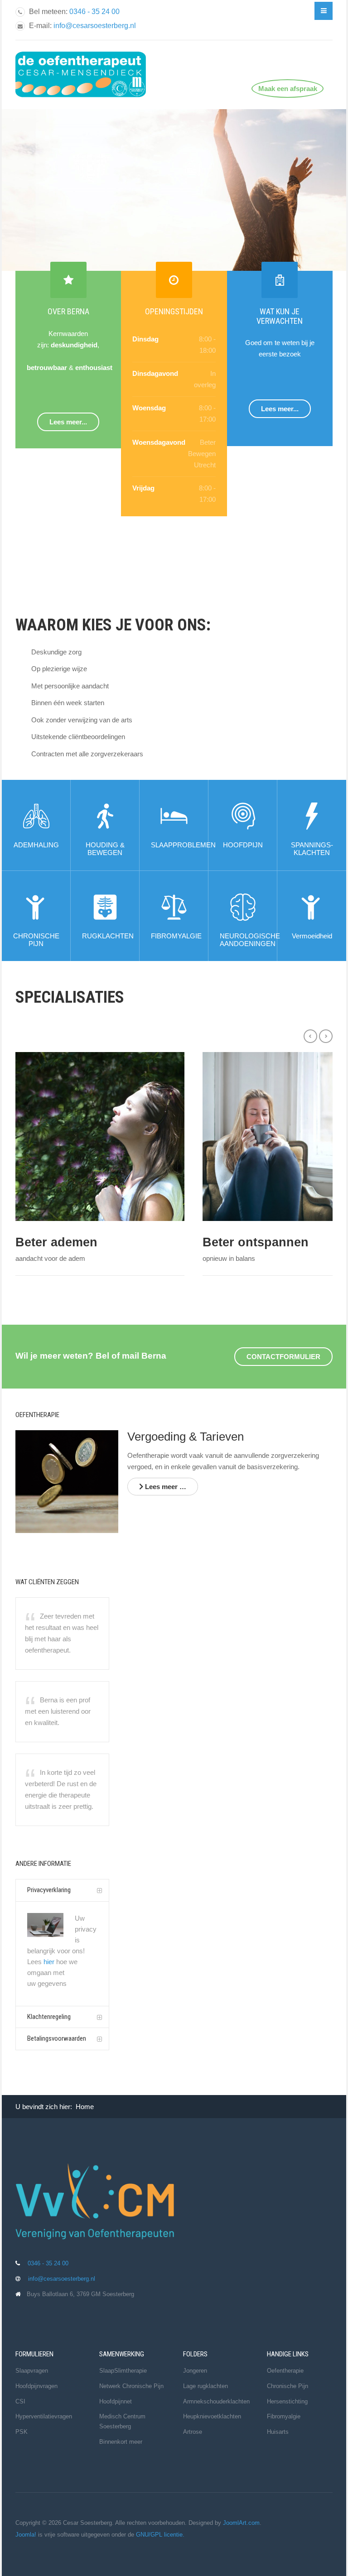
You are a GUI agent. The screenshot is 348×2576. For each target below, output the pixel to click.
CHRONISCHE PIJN (36, 940)
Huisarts (278, 2432)
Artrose (193, 2432)
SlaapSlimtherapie (123, 2371)
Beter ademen (56, 1242)
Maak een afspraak (288, 89)
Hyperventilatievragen (44, 2416)
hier (49, 1962)
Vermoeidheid (312, 936)
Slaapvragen (32, 2371)
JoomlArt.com (241, 2523)
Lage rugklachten (205, 2386)
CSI (20, 2401)
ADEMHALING (36, 845)
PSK (22, 2432)
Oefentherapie (285, 2371)
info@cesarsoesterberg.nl (95, 26)
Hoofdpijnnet (116, 2401)
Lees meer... (68, 422)
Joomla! (26, 2535)
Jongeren (195, 2371)
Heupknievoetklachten (212, 2416)
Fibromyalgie (284, 2416)
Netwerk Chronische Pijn (131, 2386)
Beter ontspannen (256, 1242)
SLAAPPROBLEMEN (183, 845)
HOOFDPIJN (243, 845)
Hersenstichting (287, 2401)
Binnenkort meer (121, 2442)
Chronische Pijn (288, 2386)
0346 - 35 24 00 (94, 12)
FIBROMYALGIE (176, 936)
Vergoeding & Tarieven (186, 1437)
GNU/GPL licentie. (160, 2535)
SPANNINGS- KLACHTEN (312, 849)
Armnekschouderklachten (216, 2401)
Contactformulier (283, 1357)
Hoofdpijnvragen (36, 2386)
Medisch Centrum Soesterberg (122, 2421)
